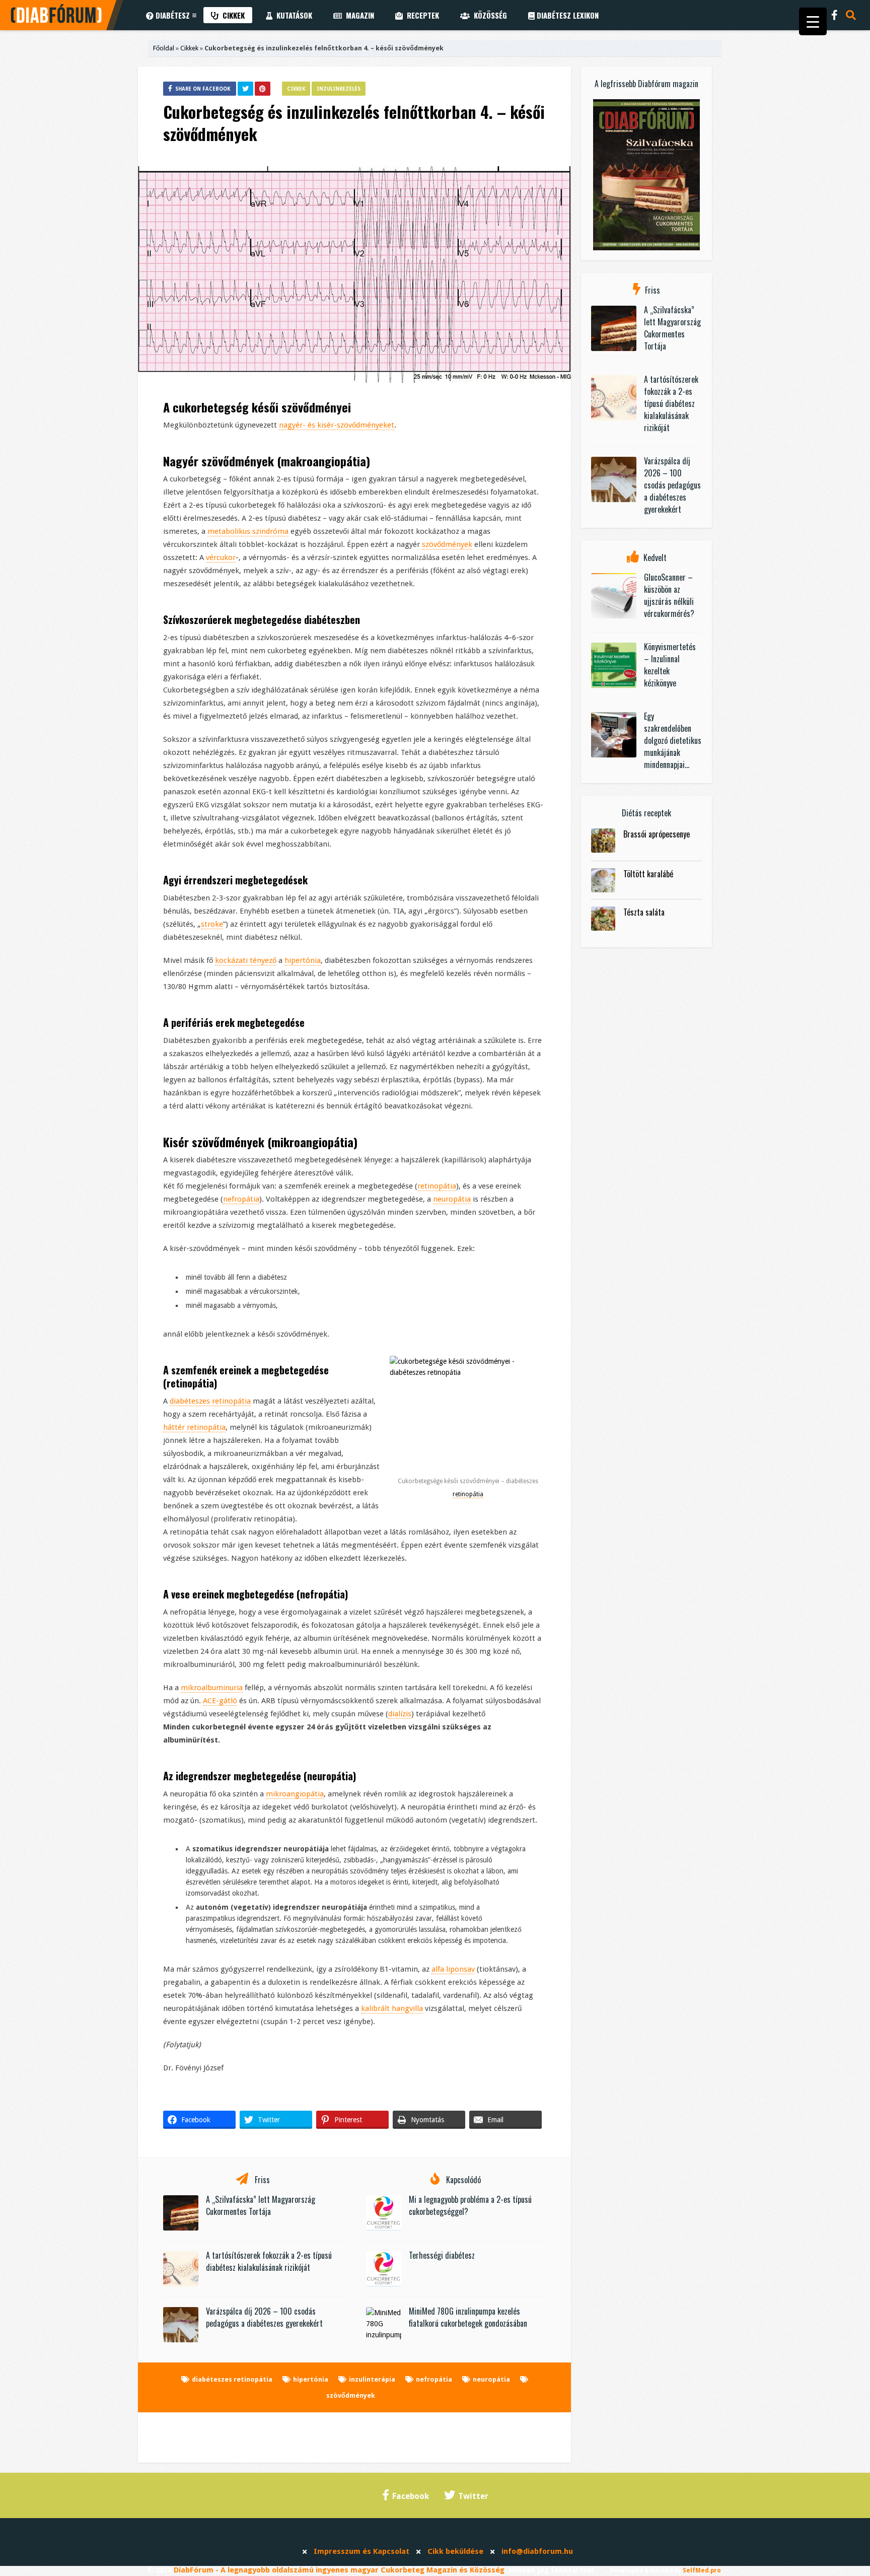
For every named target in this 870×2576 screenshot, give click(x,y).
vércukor (221, 558)
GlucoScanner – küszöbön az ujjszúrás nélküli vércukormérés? (669, 595)
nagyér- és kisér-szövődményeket (337, 425)
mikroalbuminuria (212, 1688)
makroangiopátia (323, 461)
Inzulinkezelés (339, 89)
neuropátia (452, 1199)
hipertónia (303, 960)
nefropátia (241, 1199)
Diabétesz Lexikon (567, 15)
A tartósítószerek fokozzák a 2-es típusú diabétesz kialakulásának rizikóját (269, 2261)
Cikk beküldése (455, 2551)
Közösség (488, 15)
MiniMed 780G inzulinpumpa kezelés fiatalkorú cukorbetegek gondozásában (468, 2317)
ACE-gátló (220, 1701)
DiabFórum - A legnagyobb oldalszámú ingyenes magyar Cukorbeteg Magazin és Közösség (339, 2570)
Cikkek (232, 15)
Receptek (421, 15)
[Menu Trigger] (813, 21)
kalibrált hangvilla (392, 2008)
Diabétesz (172, 15)
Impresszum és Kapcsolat (361, 2551)
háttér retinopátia (194, 1427)
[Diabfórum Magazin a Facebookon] (835, 15)
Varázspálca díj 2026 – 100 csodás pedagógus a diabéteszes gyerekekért (264, 2317)
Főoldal (164, 48)
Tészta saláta (644, 912)
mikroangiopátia (312, 1142)
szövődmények (238, 461)
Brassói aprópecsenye (657, 834)
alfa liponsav (453, 1969)
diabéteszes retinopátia (210, 1401)
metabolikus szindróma (248, 531)
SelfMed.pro (702, 2570)
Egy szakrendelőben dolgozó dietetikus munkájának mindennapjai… (673, 740)
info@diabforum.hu (537, 2551)
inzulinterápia (372, 2379)
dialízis (400, 1714)
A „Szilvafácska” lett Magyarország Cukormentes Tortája (261, 2205)
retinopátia (437, 1186)
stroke (212, 924)
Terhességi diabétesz (442, 2255)
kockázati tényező (246, 960)
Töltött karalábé (648, 874)
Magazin (358, 15)
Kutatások (292, 15)
